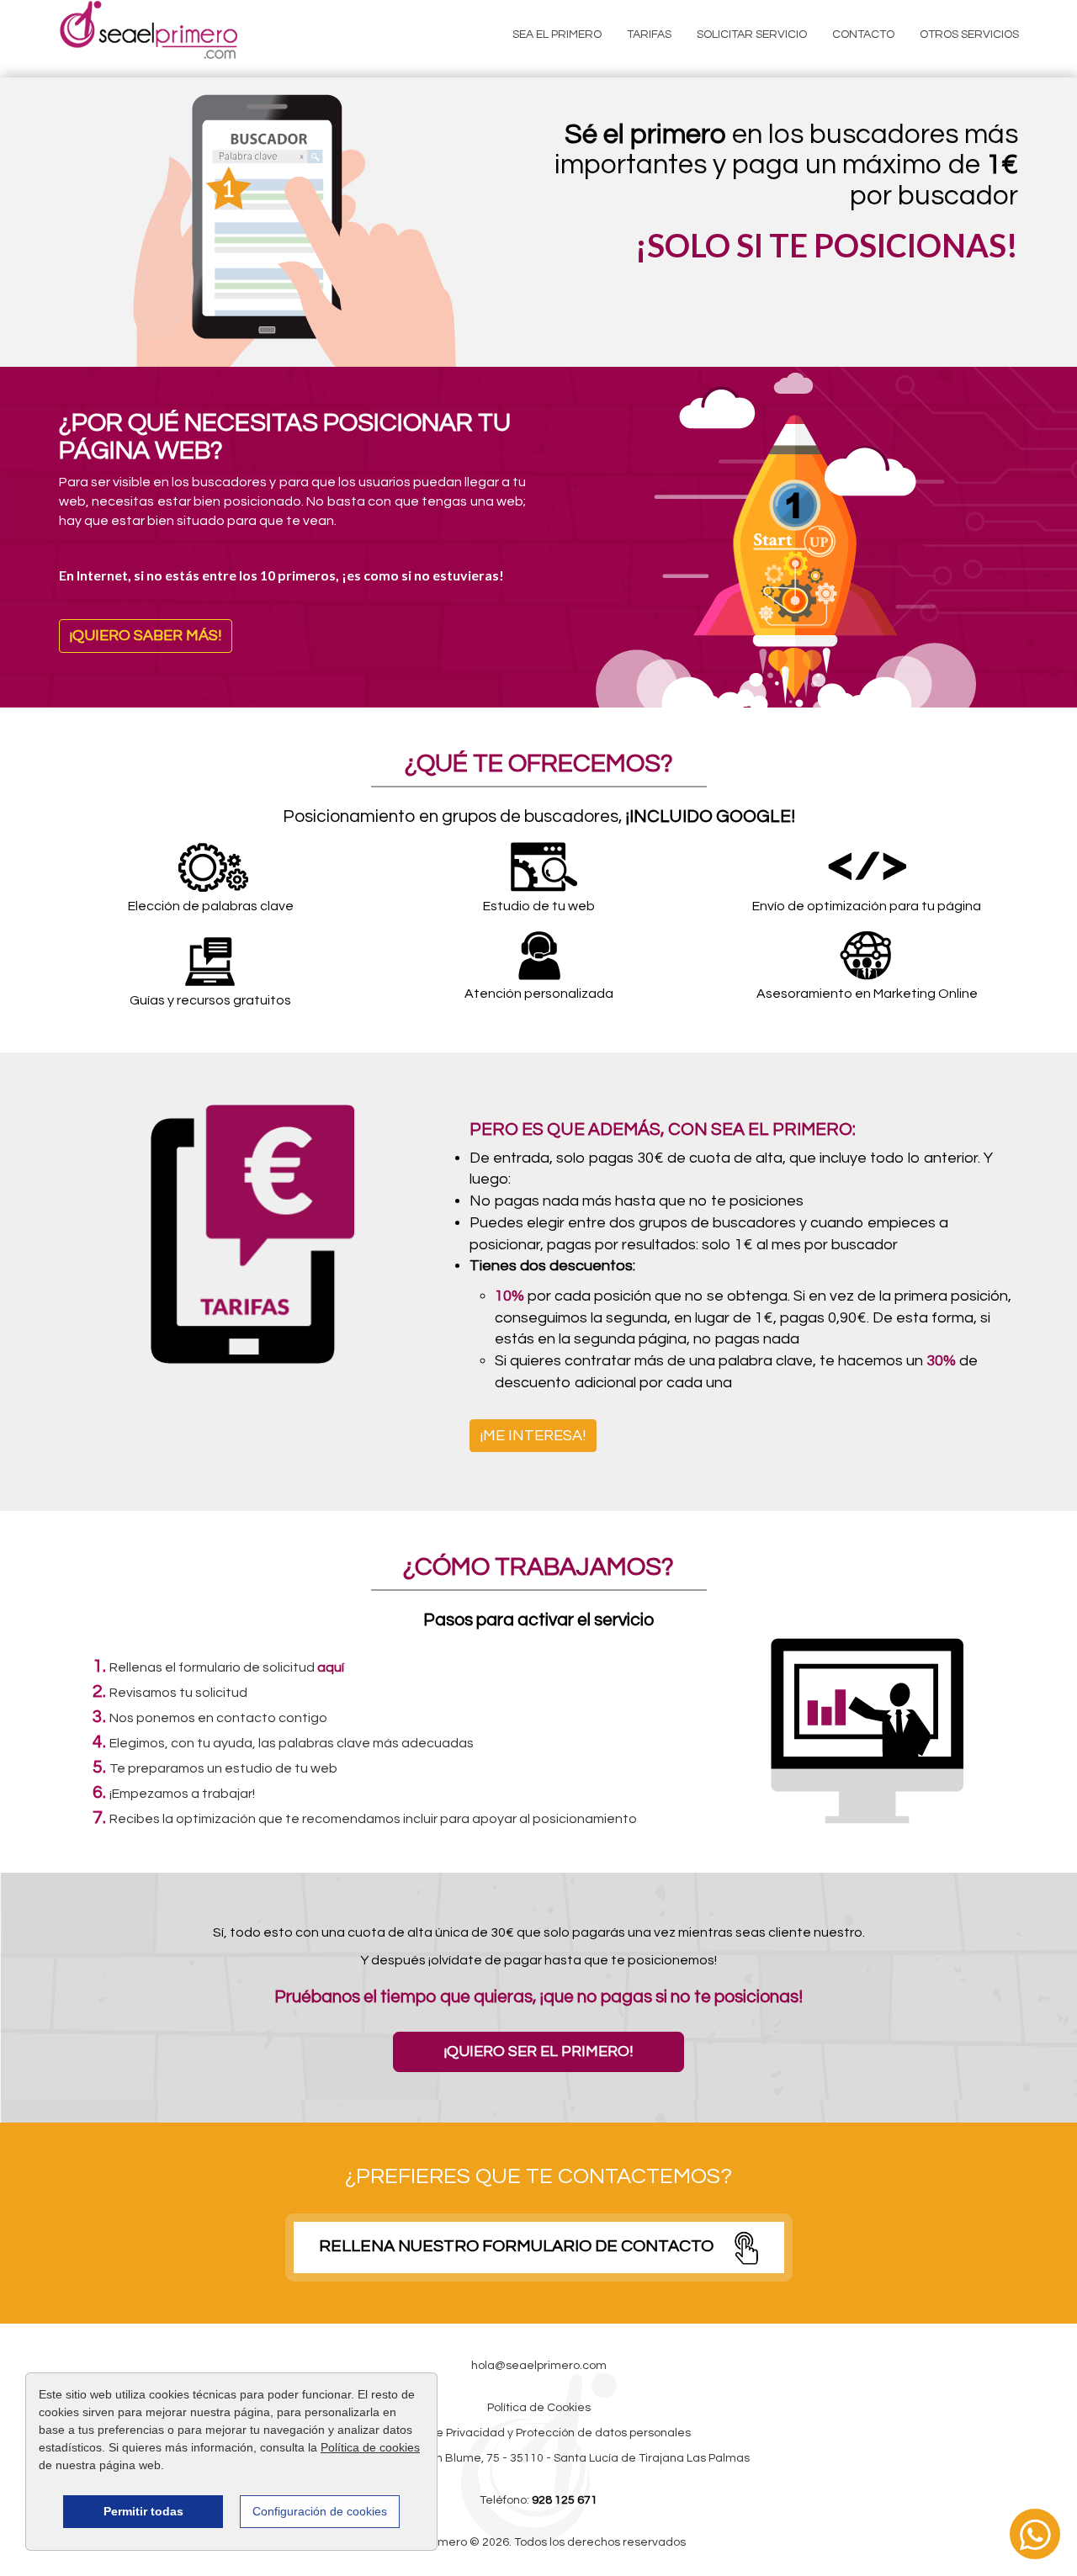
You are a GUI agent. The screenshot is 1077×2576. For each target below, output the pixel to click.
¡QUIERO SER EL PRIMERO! (538, 2051)
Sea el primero (557, 34)
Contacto (863, 34)
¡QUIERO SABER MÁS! (146, 636)
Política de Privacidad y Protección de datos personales (538, 2433)
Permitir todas (143, 2511)
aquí (331, 1667)
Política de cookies (370, 2447)
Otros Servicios (969, 34)
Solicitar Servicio (752, 34)
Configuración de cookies (320, 2511)
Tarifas (649, 34)
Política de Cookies (539, 2408)
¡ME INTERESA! (533, 1436)
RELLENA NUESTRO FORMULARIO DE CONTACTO (518, 2247)
